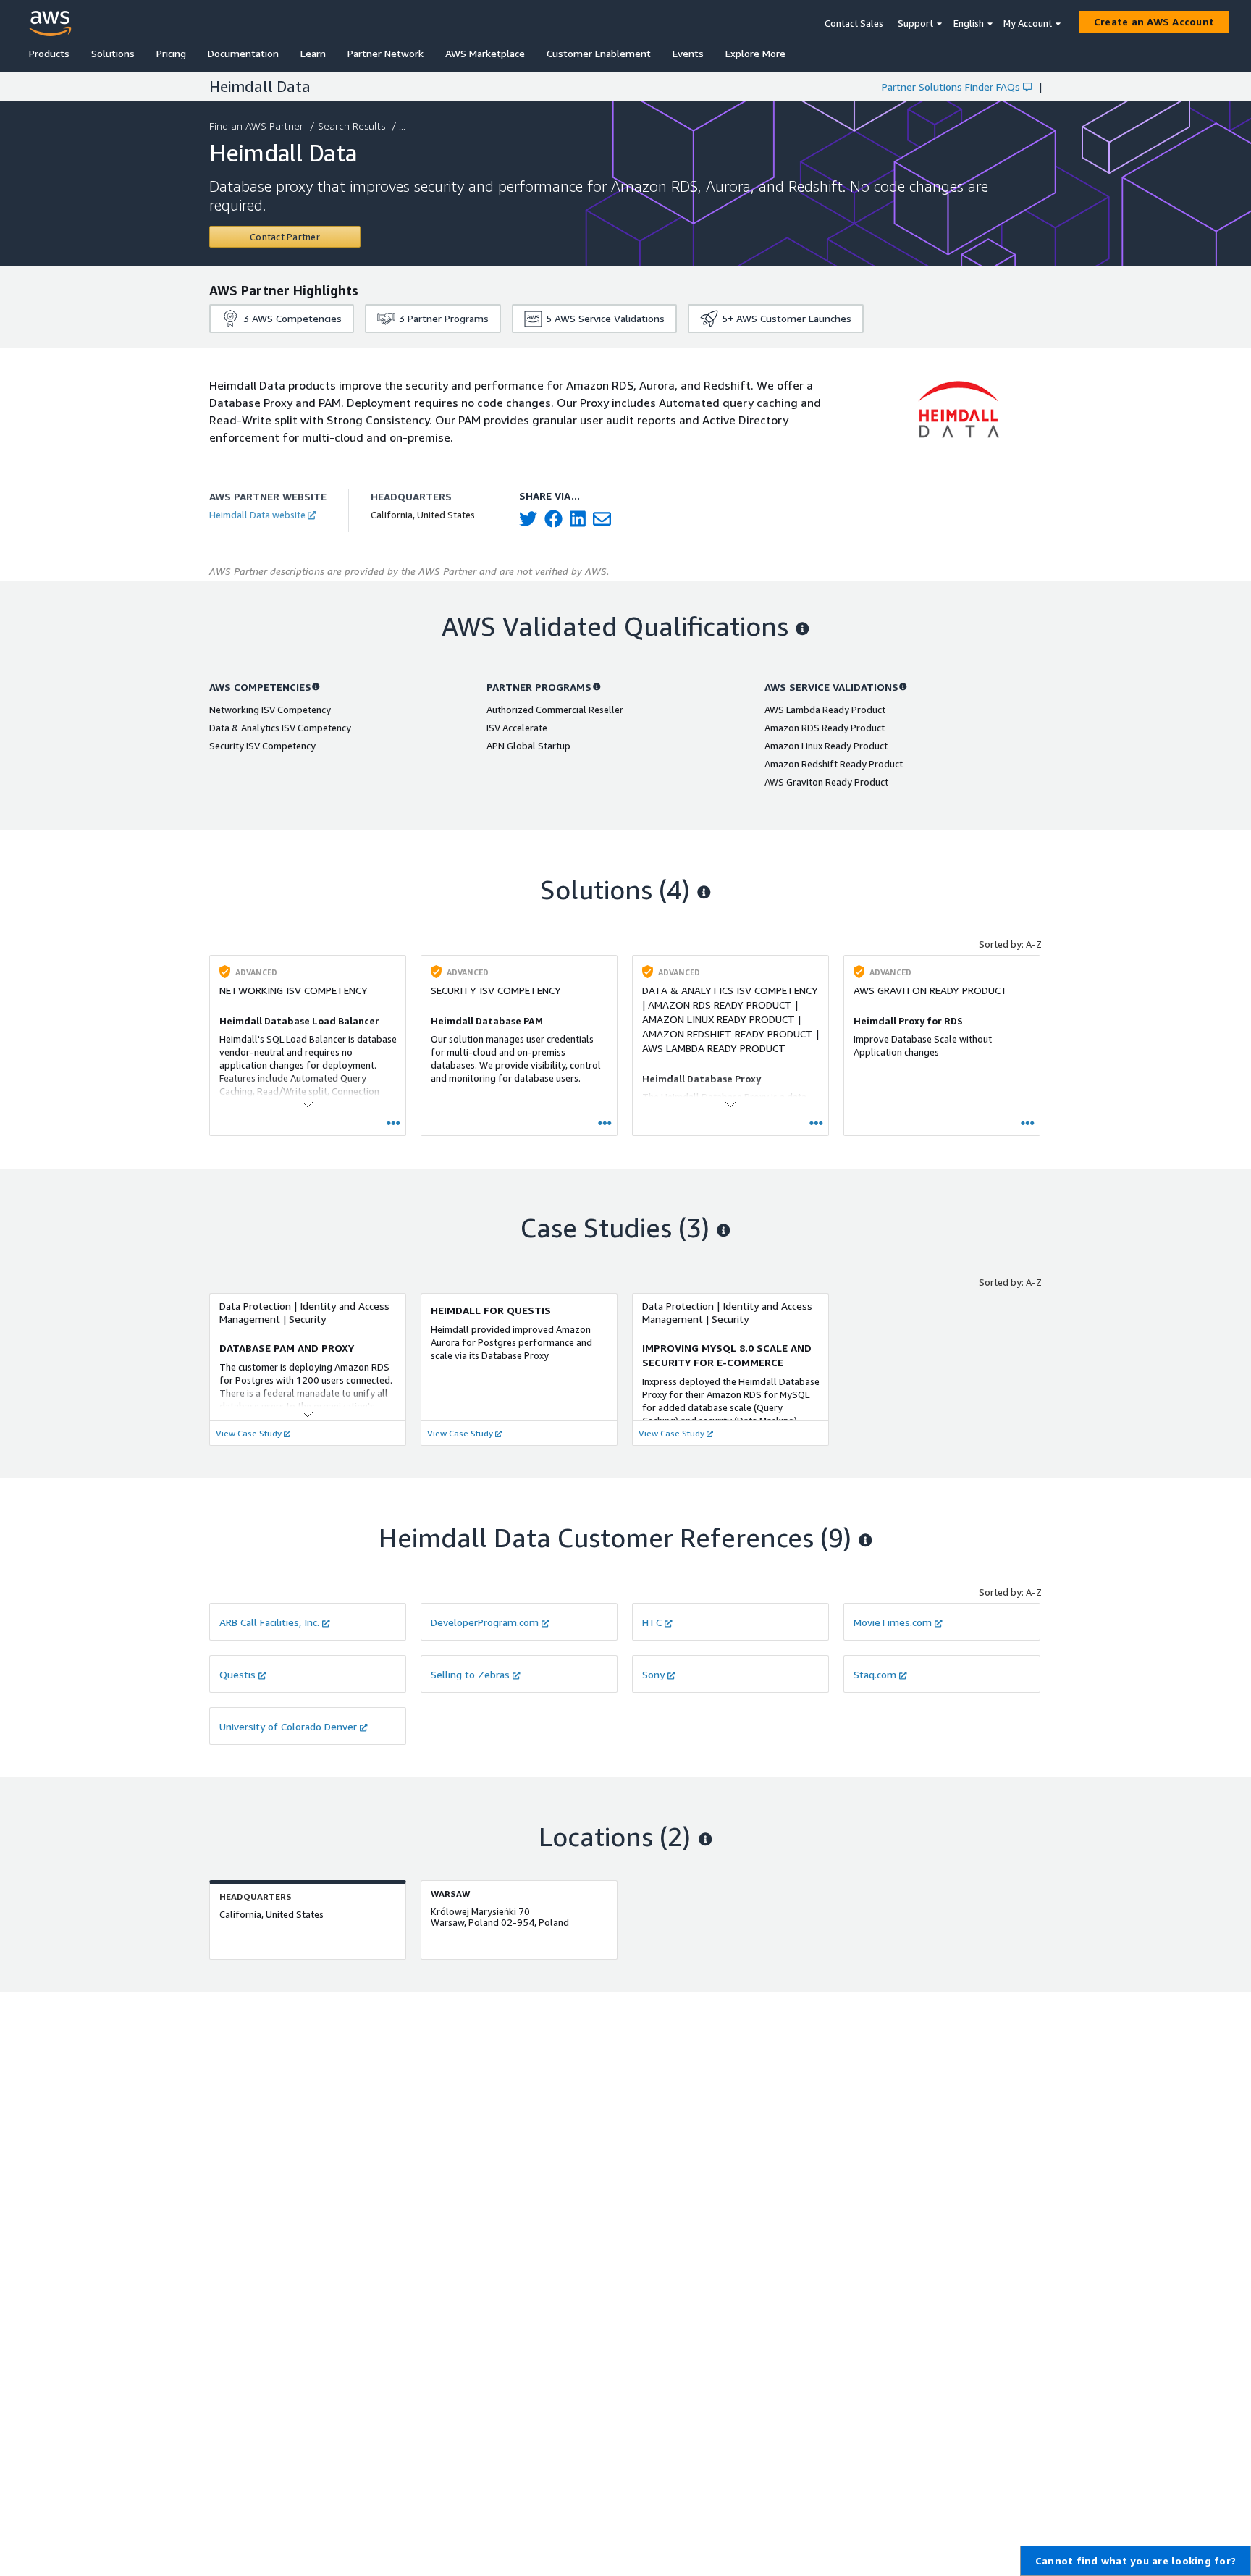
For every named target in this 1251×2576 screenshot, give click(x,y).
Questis (237, 1674)
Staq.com (875, 1674)
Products (49, 53)
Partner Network (386, 53)
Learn (313, 53)
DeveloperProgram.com (485, 1622)
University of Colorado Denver (288, 1726)
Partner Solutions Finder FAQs (951, 87)
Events (688, 53)
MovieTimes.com (893, 1622)
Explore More (755, 53)
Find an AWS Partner (256, 126)
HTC (652, 1622)
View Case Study (249, 1433)
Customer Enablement (599, 53)
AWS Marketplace (485, 53)
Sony (653, 1674)
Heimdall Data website (257, 515)
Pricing (171, 53)
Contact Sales (854, 23)
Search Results (351, 126)
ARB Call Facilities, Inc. (269, 1622)
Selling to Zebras (470, 1674)
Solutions (113, 53)
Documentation (243, 53)
